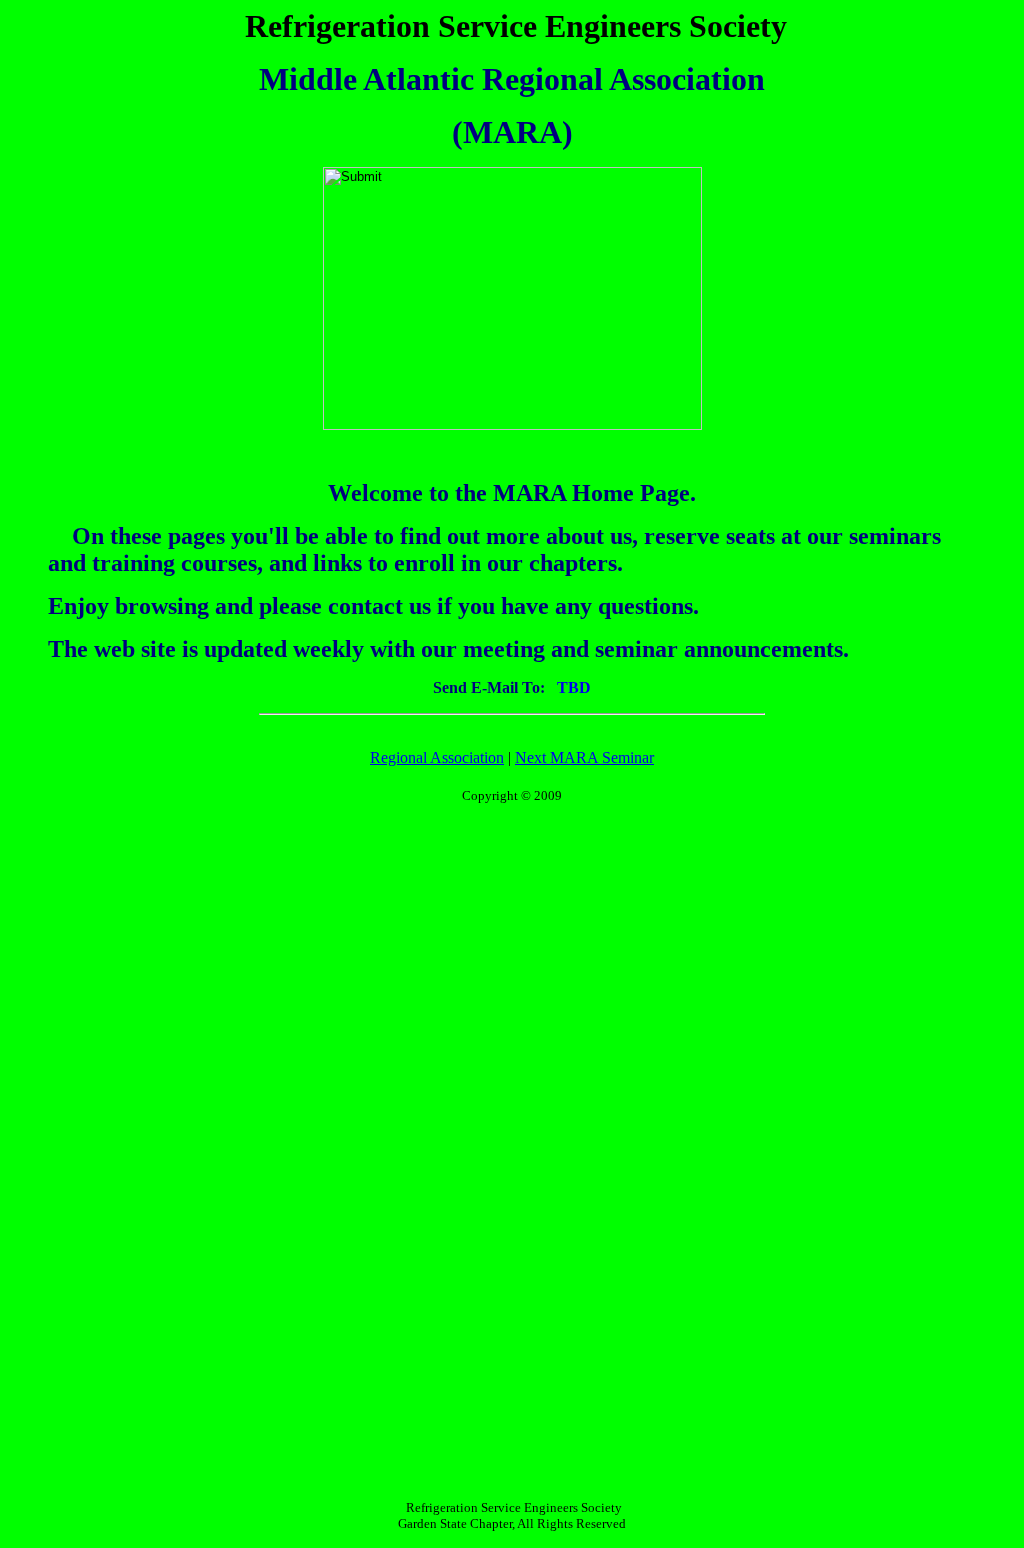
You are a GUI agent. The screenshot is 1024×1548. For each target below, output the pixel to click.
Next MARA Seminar (584, 757)
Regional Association (437, 757)
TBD (568, 687)
